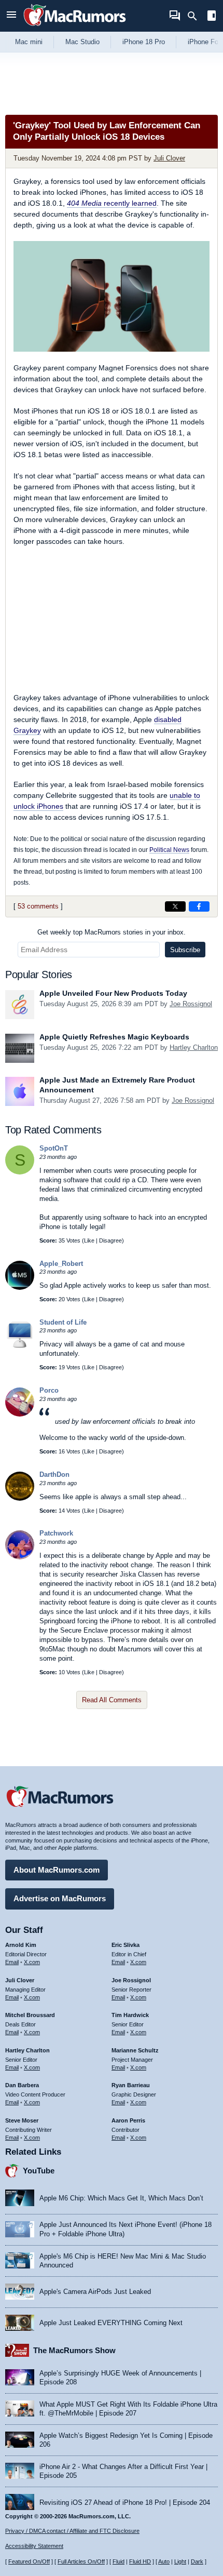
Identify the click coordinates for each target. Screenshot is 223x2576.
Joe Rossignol (191, 1004)
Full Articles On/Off (81, 2561)
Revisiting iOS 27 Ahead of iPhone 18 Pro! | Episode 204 (125, 2502)
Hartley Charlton (194, 1047)
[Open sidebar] (212, 17)
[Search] (196, 16)
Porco (49, 1390)
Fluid (119, 2561)
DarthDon (54, 1474)
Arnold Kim (21, 1945)
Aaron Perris (128, 2120)
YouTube (39, 2171)
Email (12, 1962)
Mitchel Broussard (30, 2015)
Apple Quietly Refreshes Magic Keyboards (114, 1037)
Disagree (110, 1240)
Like (89, 1240)
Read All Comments (112, 1700)
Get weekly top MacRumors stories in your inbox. (112, 932)
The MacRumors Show (74, 2350)
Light (180, 2561)
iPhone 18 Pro (144, 42)
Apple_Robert (61, 1264)
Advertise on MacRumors (60, 1898)
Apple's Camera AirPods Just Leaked (95, 2292)
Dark (197, 2561)
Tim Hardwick (130, 2015)
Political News (169, 850)
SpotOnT (54, 1148)
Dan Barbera (22, 2085)
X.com (32, 1962)
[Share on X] (175, 906)
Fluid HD (140, 2561)
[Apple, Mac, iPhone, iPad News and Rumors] (75, 27)
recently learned (112, 203)
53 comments (38, 906)
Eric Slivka (126, 1945)
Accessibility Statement (34, 2546)
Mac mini (29, 42)
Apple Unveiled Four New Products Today (113, 993)
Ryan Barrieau (131, 2085)
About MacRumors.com (57, 1870)
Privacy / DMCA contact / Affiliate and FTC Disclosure (72, 2531)
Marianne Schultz (135, 2050)
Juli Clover (169, 158)
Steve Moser (22, 2120)
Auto (164, 2561)
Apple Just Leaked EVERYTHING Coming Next (111, 2323)
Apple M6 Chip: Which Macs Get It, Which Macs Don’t (121, 2198)
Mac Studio (82, 42)
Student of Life (63, 1322)
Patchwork (56, 1533)
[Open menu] (11, 16)
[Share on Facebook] (199, 906)
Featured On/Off (29, 2561)
